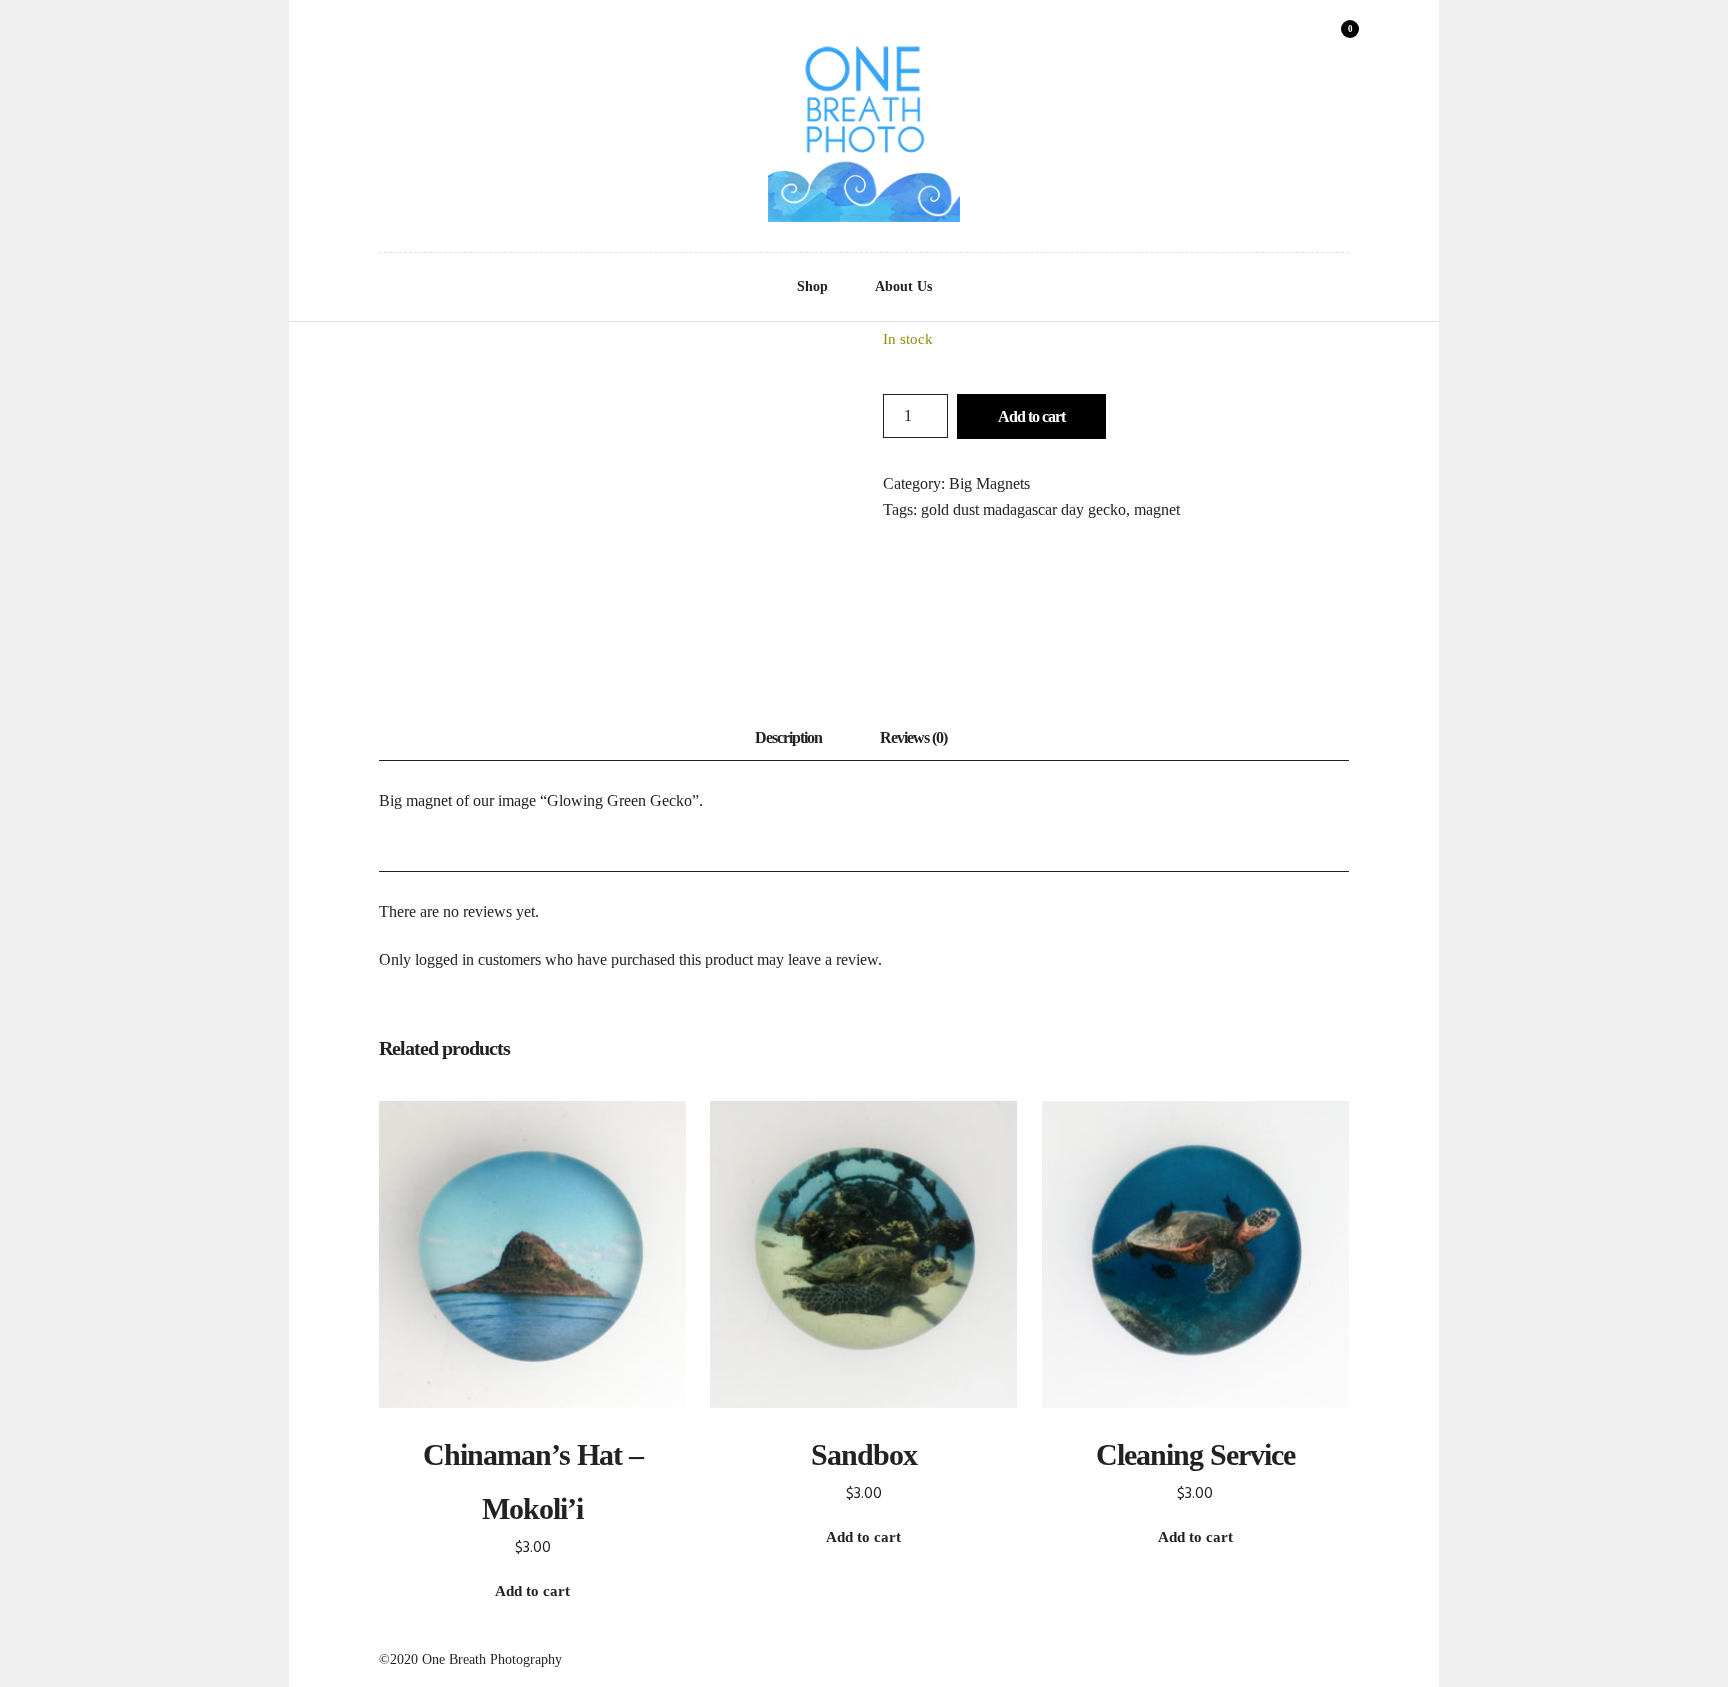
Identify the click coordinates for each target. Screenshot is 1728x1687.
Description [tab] (788, 737)
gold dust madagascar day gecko (1023, 509)
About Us (903, 286)
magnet (1157, 509)
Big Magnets (989, 483)
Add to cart (1031, 416)
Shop (812, 286)
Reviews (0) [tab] (913, 737)
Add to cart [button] (532, 1591)
